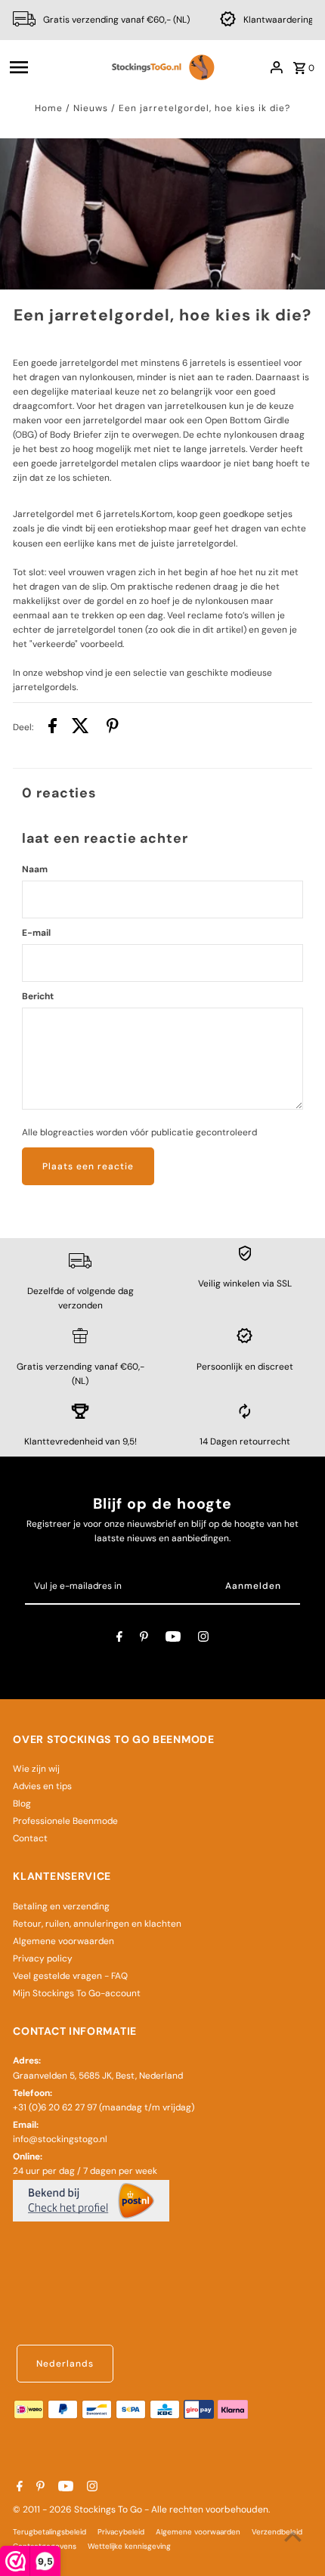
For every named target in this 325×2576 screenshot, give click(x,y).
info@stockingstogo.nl (60, 2139)
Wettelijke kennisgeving (129, 2546)
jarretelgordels (45, 687)
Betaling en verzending (61, 1906)
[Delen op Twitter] (80, 728)
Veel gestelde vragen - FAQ (70, 1976)
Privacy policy (43, 1958)
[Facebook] (119, 1639)
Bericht (38, 996)
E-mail (36, 933)
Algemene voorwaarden (63, 1941)
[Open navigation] (53, 67)
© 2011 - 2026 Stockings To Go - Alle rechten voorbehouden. (141, 2509)
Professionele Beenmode (65, 1821)
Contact (30, 1838)
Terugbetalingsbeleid (50, 2532)
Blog (22, 1804)
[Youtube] (173, 1639)
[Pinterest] (144, 1639)
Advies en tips (42, 1786)
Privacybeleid (121, 2532)
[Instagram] (203, 1639)
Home (49, 108)
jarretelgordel (89, 363)
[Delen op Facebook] (53, 728)
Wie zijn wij (36, 1769)
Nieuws (91, 108)
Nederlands (65, 2364)
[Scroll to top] (293, 2536)
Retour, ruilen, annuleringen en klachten (97, 1924)
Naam (35, 869)
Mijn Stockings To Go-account (77, 1993)
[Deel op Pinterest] (113, 728)
